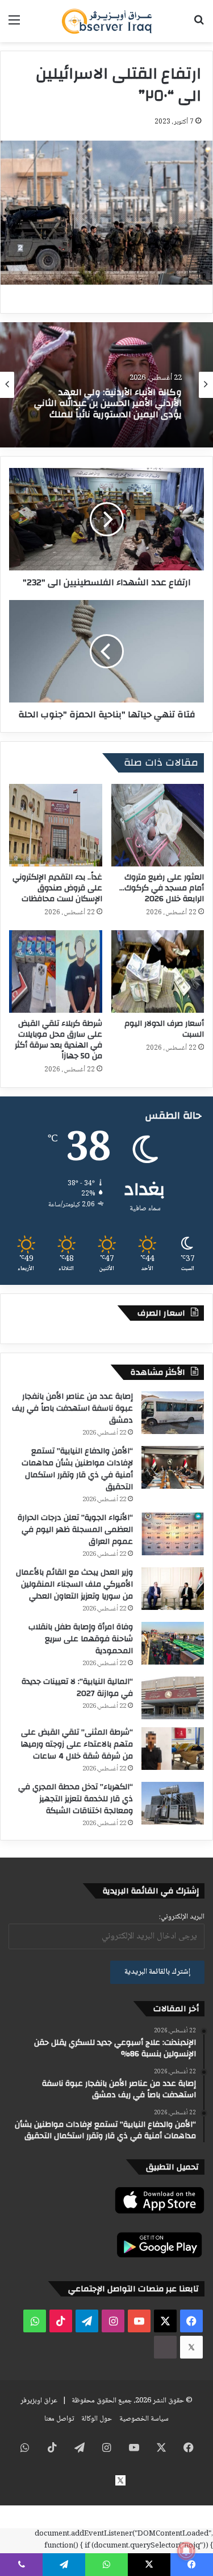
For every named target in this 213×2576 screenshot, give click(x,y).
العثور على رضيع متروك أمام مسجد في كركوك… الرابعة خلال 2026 (162, 888)
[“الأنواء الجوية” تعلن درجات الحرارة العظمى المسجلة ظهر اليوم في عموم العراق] (173, 1534)
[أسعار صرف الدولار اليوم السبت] (158, 971)
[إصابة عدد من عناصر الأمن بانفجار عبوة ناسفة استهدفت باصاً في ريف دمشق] (173, 1413)
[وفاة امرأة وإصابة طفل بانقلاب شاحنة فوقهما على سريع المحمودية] (173, 1643)
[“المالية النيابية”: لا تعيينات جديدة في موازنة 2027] (173, 1698)
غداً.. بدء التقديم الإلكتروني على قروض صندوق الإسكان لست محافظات (57, 888)
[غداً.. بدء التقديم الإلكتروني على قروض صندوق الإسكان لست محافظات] (56, 825)
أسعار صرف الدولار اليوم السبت (164, 1029)
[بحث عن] (199, 25)
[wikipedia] (165, 2347)
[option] (106, 385)
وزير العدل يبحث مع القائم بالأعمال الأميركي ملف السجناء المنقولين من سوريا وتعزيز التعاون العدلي (74, 1584)
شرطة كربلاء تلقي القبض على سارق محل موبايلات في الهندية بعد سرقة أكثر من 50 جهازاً (59, 1040)
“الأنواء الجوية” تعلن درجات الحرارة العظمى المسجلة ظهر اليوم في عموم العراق (75, 1530)
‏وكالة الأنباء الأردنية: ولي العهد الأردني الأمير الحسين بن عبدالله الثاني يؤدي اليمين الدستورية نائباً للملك (108, 404)
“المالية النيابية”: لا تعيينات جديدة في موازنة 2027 (77, 1688)
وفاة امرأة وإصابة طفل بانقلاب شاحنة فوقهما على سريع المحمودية (81, 1639)
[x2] (191, 2347)
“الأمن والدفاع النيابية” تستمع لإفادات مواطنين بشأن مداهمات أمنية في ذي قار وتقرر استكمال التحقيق (77, 1469)
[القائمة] (14, 25)
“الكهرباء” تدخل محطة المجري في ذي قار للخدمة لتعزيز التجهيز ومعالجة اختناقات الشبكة (76, 1799)
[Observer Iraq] (107, 21)
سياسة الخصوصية (144, 2419)
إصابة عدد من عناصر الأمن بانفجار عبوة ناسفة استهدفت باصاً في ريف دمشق (72, 1408)
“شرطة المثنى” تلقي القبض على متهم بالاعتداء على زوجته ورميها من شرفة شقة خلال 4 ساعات (77, 1744)
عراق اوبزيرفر (39, 2401)
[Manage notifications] (186, 2551)
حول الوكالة (97, 2419)
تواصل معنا (59, 2419)
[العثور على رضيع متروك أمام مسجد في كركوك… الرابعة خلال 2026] (158, 825)
